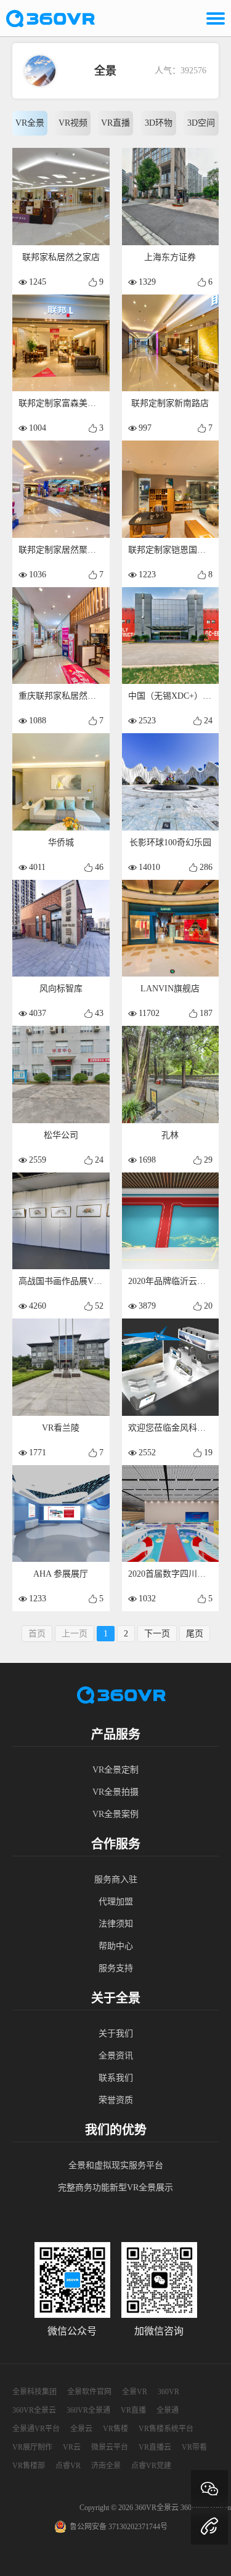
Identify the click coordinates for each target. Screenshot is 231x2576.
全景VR (135, 2392)
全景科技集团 (34, 2392)
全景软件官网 (89, 2392)
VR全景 (30, 123)
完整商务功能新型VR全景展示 (115, 2188)
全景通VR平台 (36, 2429)
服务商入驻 (116, 1879)
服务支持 (116, 1968)
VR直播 (115, 123)
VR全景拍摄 (115, 1792)
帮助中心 (116, 1946)
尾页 (195, 1634)
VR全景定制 (115, 1770)
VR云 (72, 2447)
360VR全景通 (88, 2410)
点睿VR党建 (151, 2466)
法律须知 (116, 1924)
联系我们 (116, 2078)
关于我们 (116, 2034)
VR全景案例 (115, 1814)
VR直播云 (155, 2447)
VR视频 (73, 123)
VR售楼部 (29, 2466)
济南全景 (106, 2466)
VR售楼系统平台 (166, 2429)
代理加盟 (116, 1902)
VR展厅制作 (32, 2447)
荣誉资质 (116, 2100)
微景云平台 (110, 2447)
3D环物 (159, 123)
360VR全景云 (34, 2410)
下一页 (157, 1634)
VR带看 (194, 2447)
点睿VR (68, 2466)
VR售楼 (115, 2429)
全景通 (168, 2410)
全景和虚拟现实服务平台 (116, 2165)
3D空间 (201, 123)
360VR (168, 2392)
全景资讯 (116, 2056)
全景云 (81, 2429)
